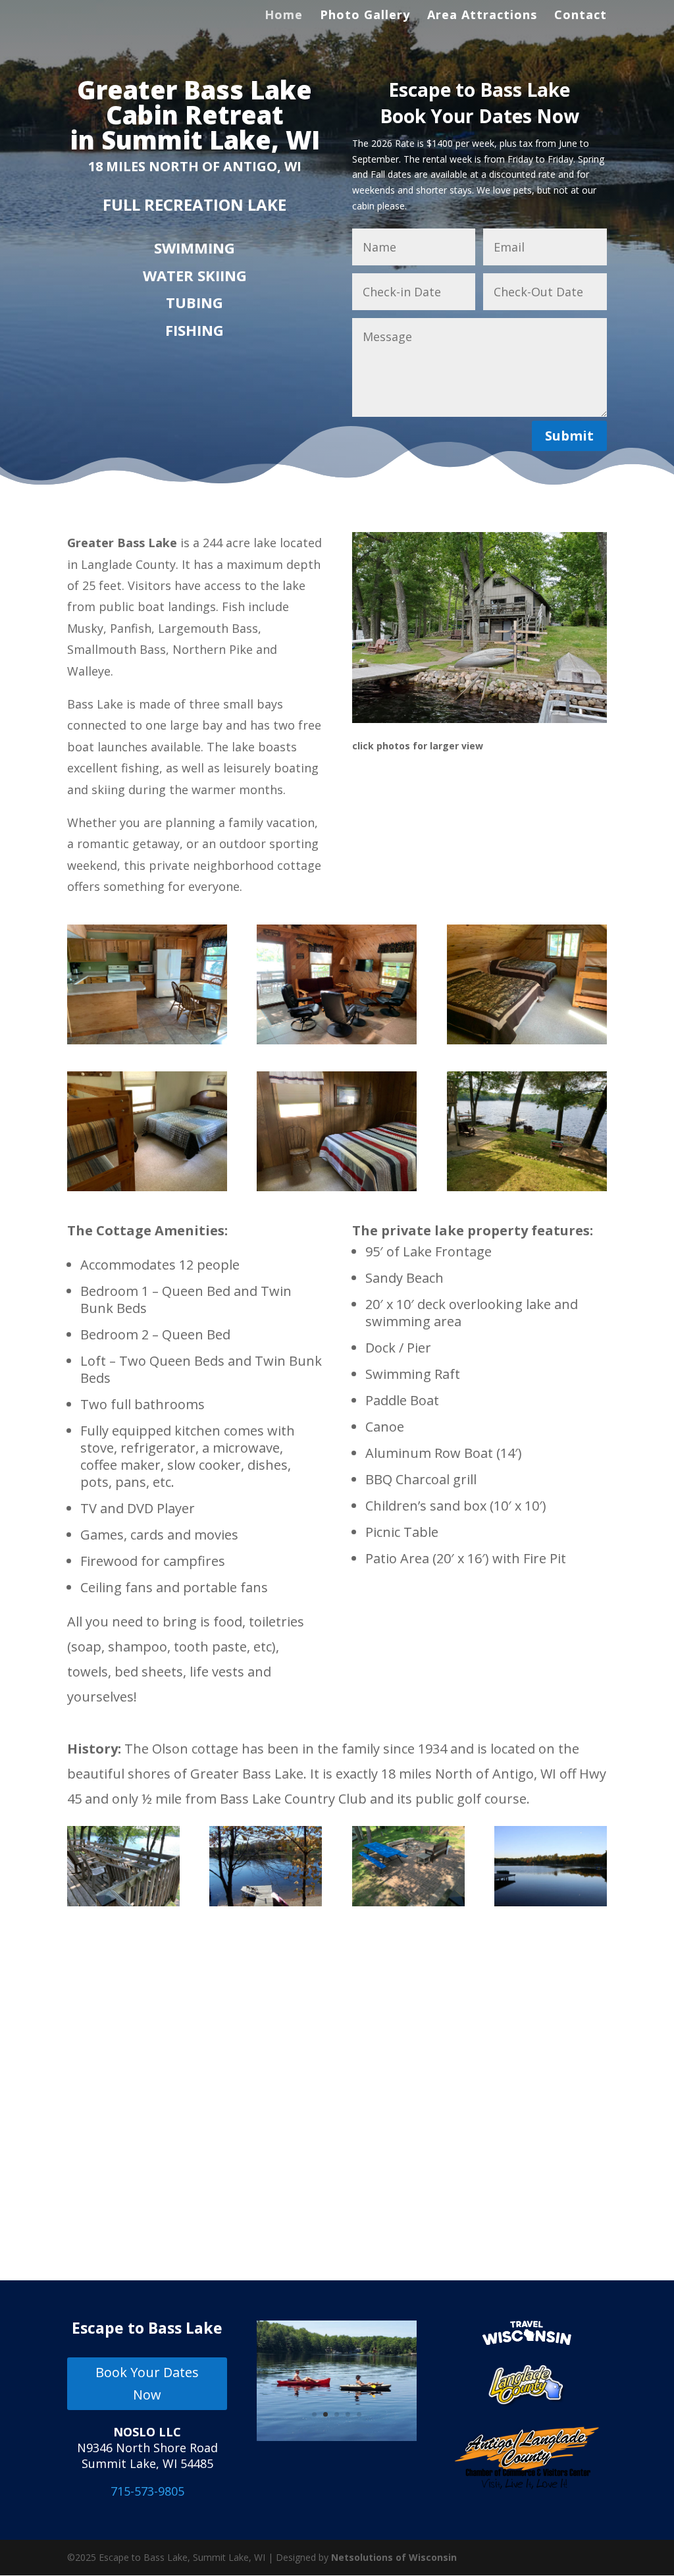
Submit (569, 436)
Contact (581, 16)
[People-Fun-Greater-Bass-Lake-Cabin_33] (337, 2437)
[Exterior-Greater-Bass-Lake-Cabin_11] (408, 1903)
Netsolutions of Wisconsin (394, 2557)
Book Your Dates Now (147, 2383)
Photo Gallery (365, 16)
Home (284, 16)
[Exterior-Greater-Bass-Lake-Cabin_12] (123, 1903)
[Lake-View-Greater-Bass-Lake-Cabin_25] (551, 1903)
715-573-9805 (147, 2491)
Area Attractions (482, 16)
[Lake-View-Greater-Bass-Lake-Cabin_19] (266, 1903)
